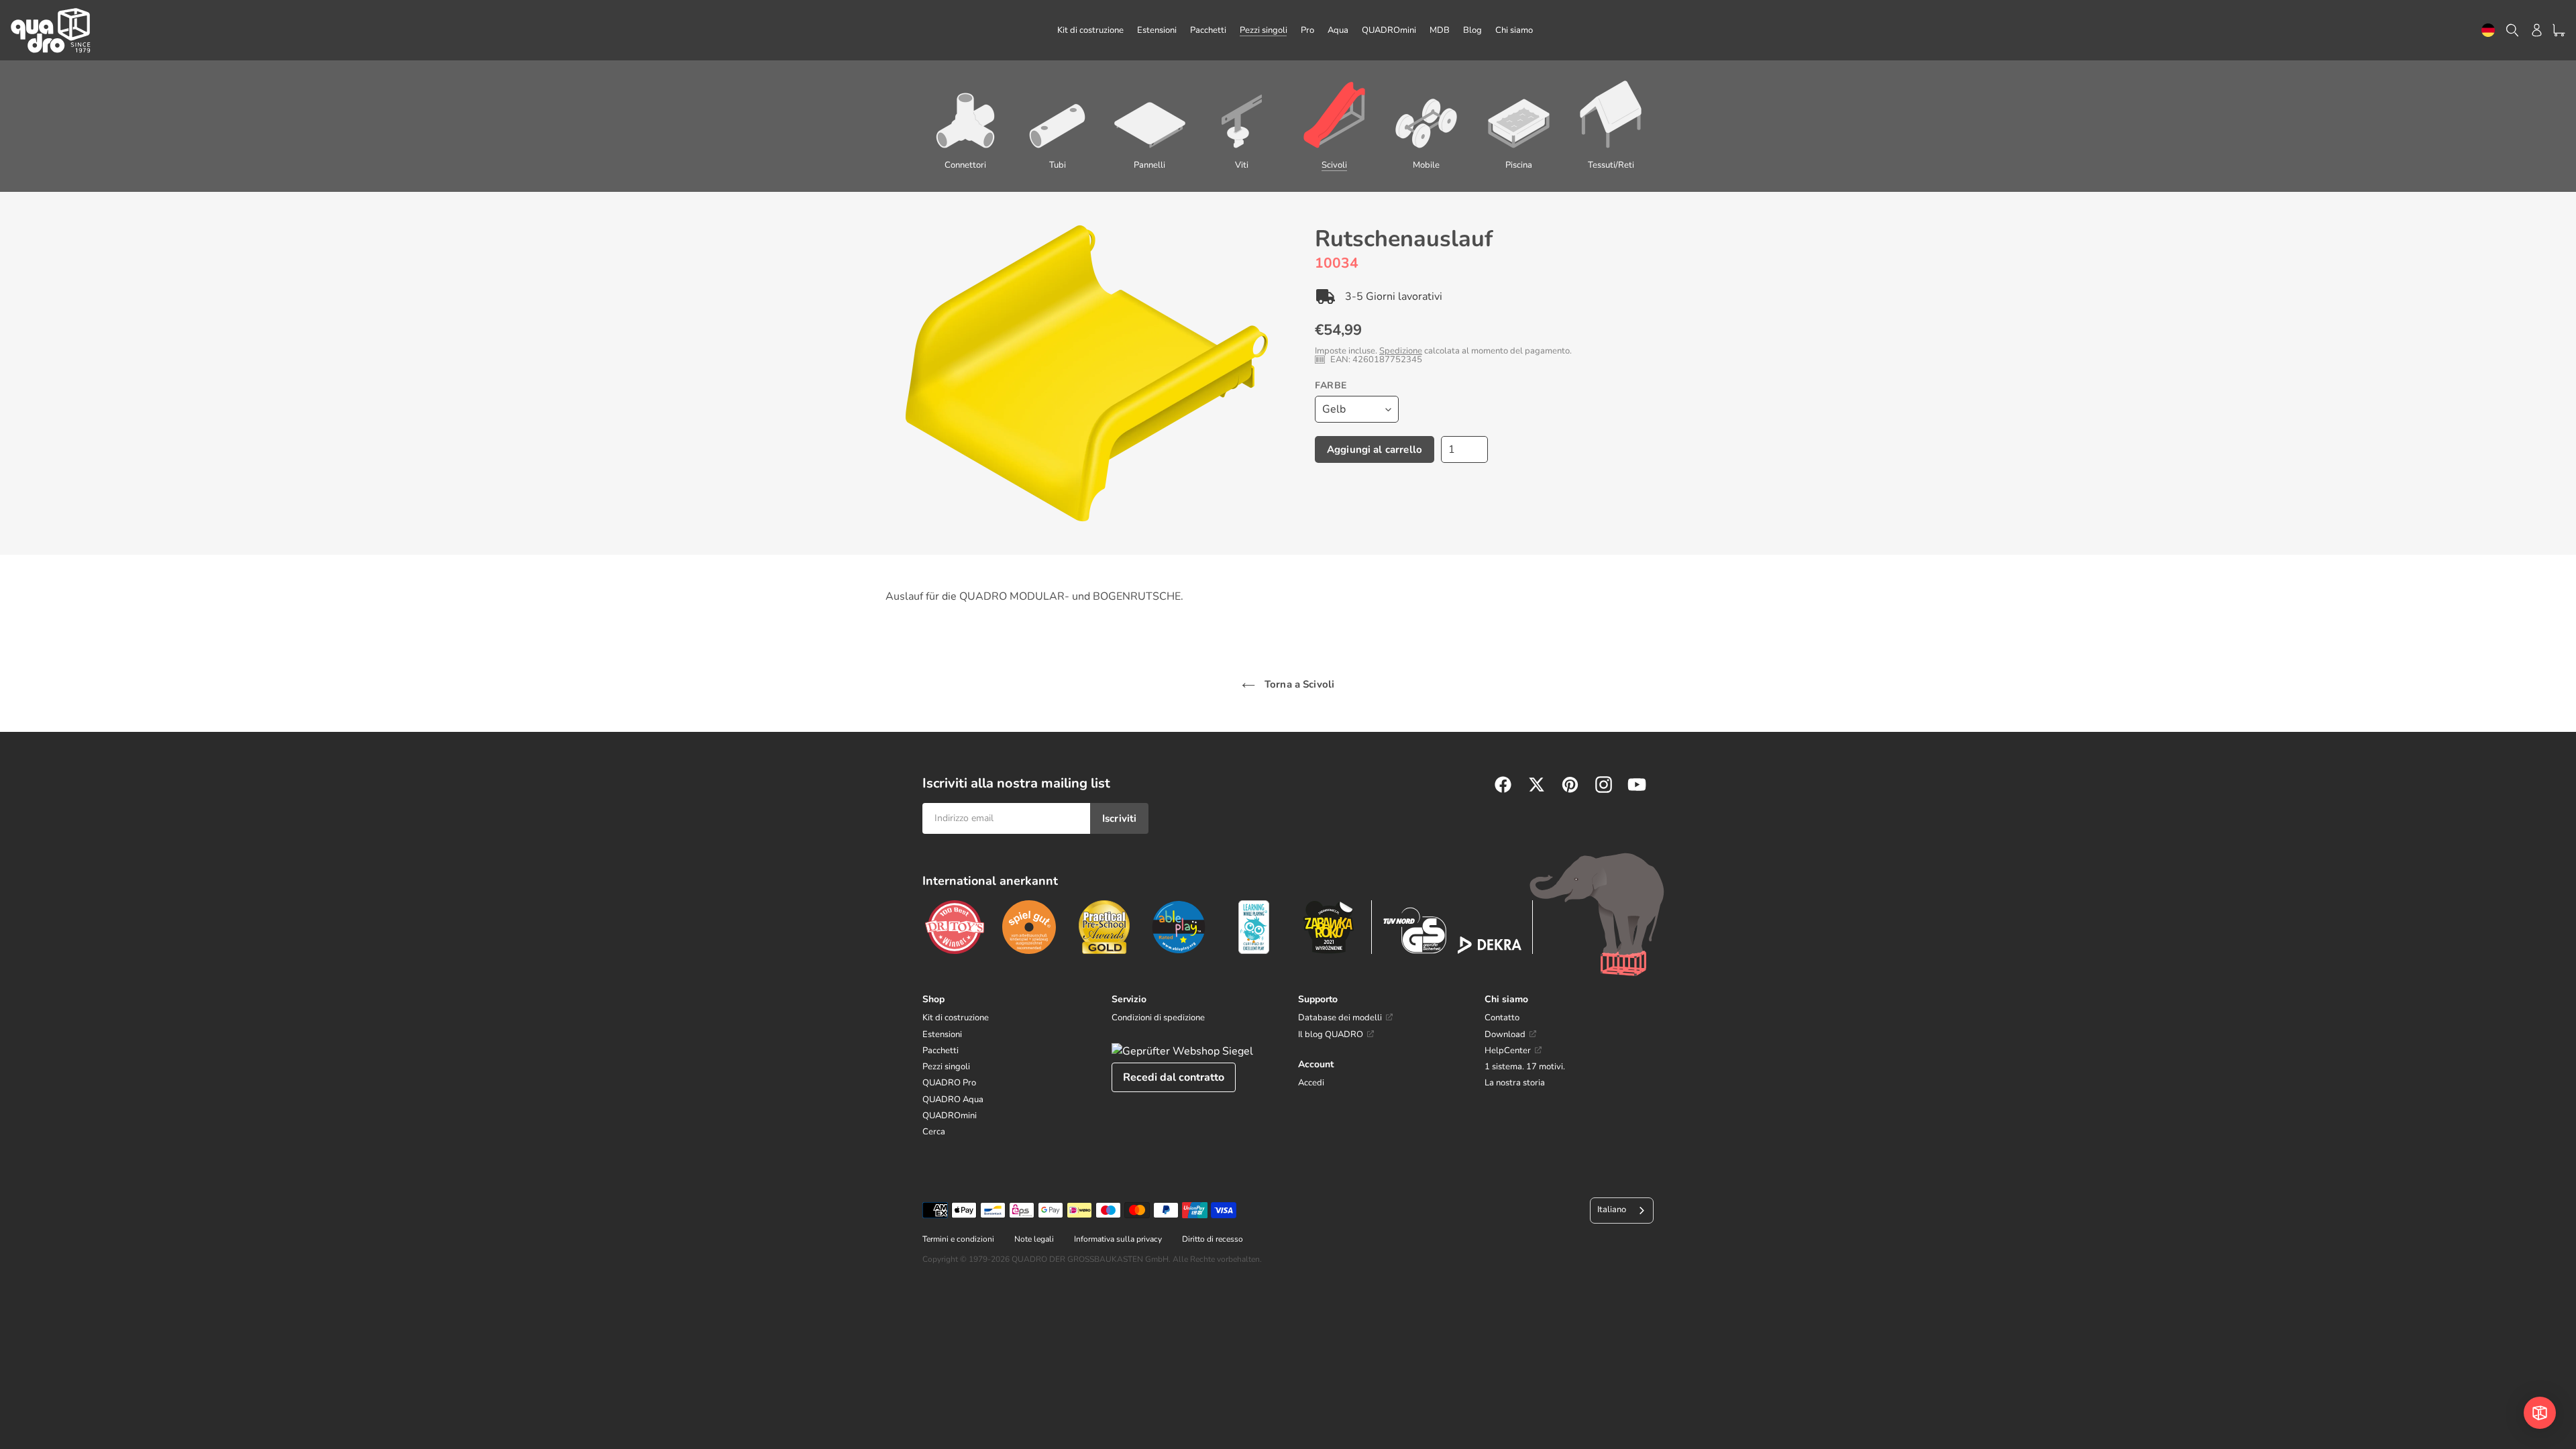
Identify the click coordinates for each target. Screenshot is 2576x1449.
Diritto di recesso (1213, 1239)
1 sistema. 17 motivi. (1525, 1067)
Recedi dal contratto (1174, 1077)
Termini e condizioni (958, 1239)
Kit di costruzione (956, 1018)
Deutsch (2488, 31)
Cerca (934, 1132)
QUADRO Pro (949, 1083)
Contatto (1502, 1018)
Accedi (1311, 1083)
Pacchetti (941, 1051)
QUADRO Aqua (953, 1099)
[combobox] (2488, 31)
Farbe (1331, 385)
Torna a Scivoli (1298, 684)
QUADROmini (950, 1116)
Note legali (1034, 1239)
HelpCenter (1508, 1051)
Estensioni (942, 1034)
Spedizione (1401, 351)
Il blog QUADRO (1331, 1034)
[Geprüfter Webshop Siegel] (1182, 1051)
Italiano (1612, 1210)
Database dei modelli (1340, 1018)
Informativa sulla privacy (1118, 1239)
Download (1505, 1034)
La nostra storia (1515, 1083)
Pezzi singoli (946, 1067)
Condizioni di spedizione (1158, 1018)
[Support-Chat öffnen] (2540, 1413)
